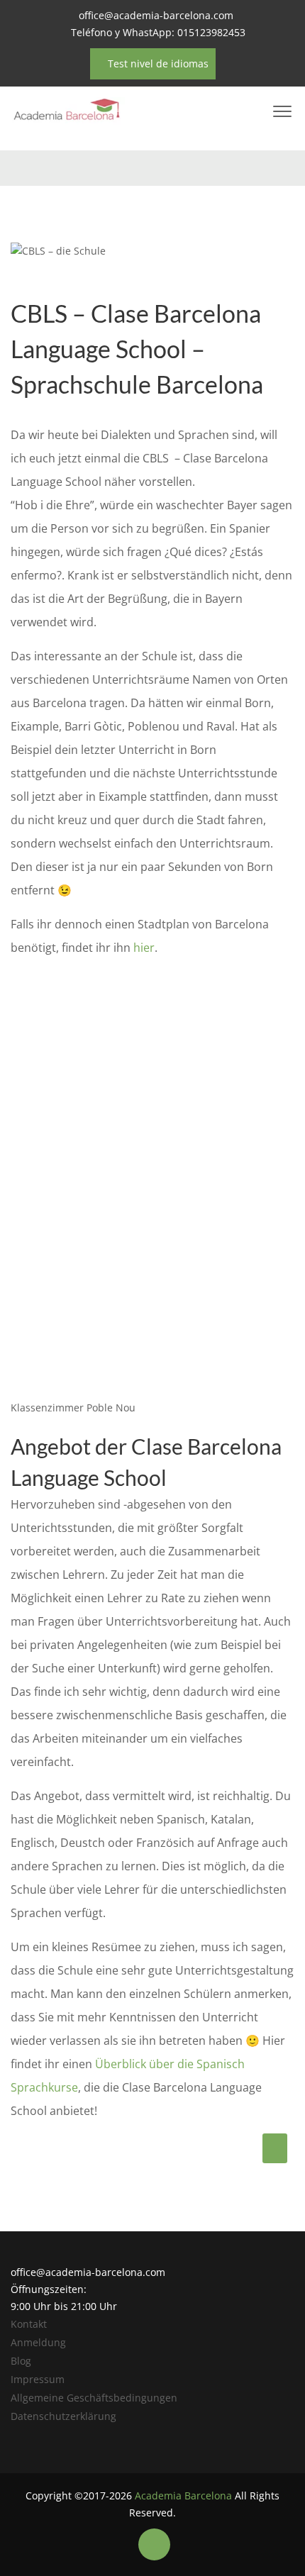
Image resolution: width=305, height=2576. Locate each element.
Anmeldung (38, 2342)
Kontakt (29, 2324)
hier (144, 948)
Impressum (38, 2379)
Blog (21, 2361)
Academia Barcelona (183, 2495)
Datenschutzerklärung (63, 2416)
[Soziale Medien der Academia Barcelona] (154, 2544)
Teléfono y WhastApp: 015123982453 (158, 32)
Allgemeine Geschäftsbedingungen (94, 2398)
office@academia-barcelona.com (156, 15)
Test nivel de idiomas (157, 63)
